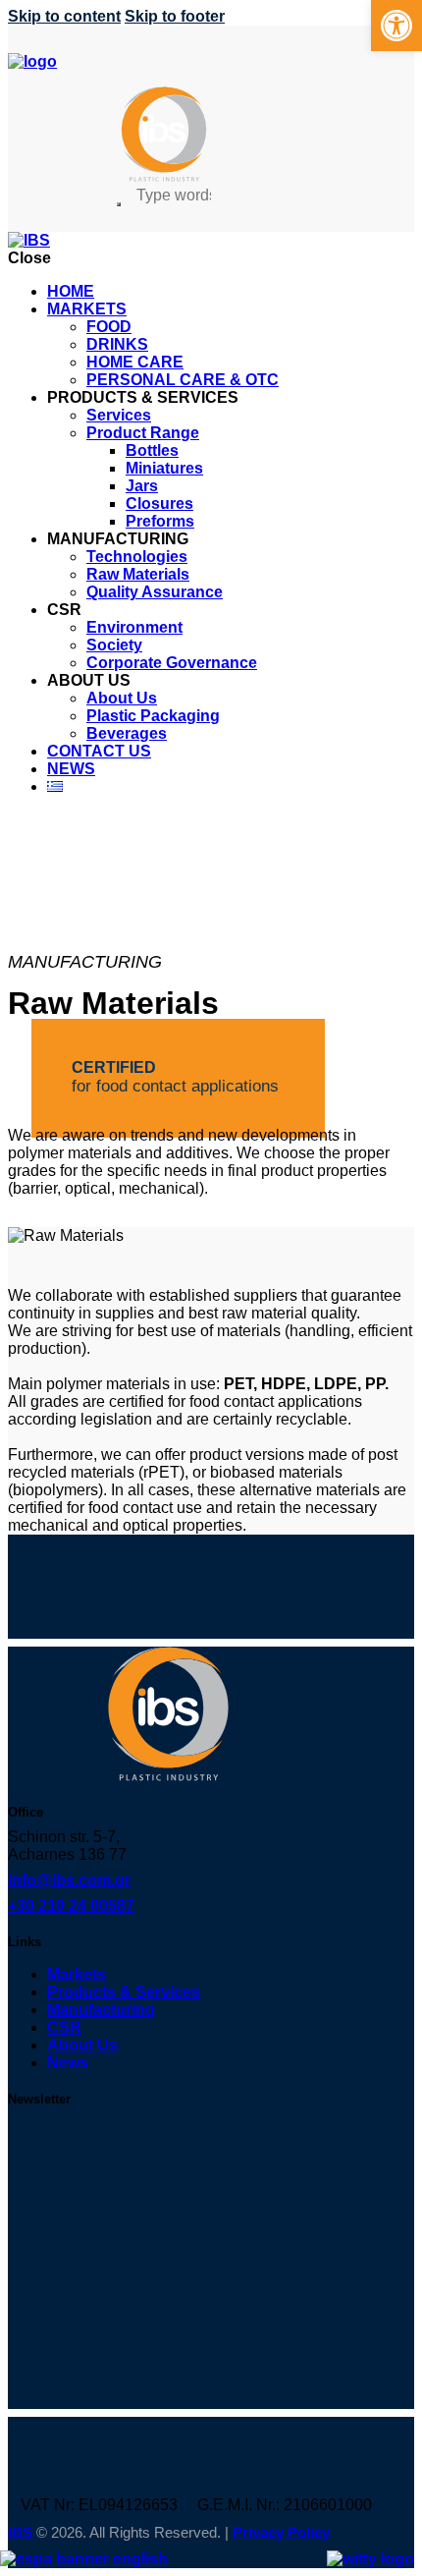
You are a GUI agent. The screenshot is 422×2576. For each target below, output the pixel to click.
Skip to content (64, 16)
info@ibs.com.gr (69, 1880)
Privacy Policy (281, 2532)
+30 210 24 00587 (71, 1905)
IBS (22, 2532)
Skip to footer (175, 16)
